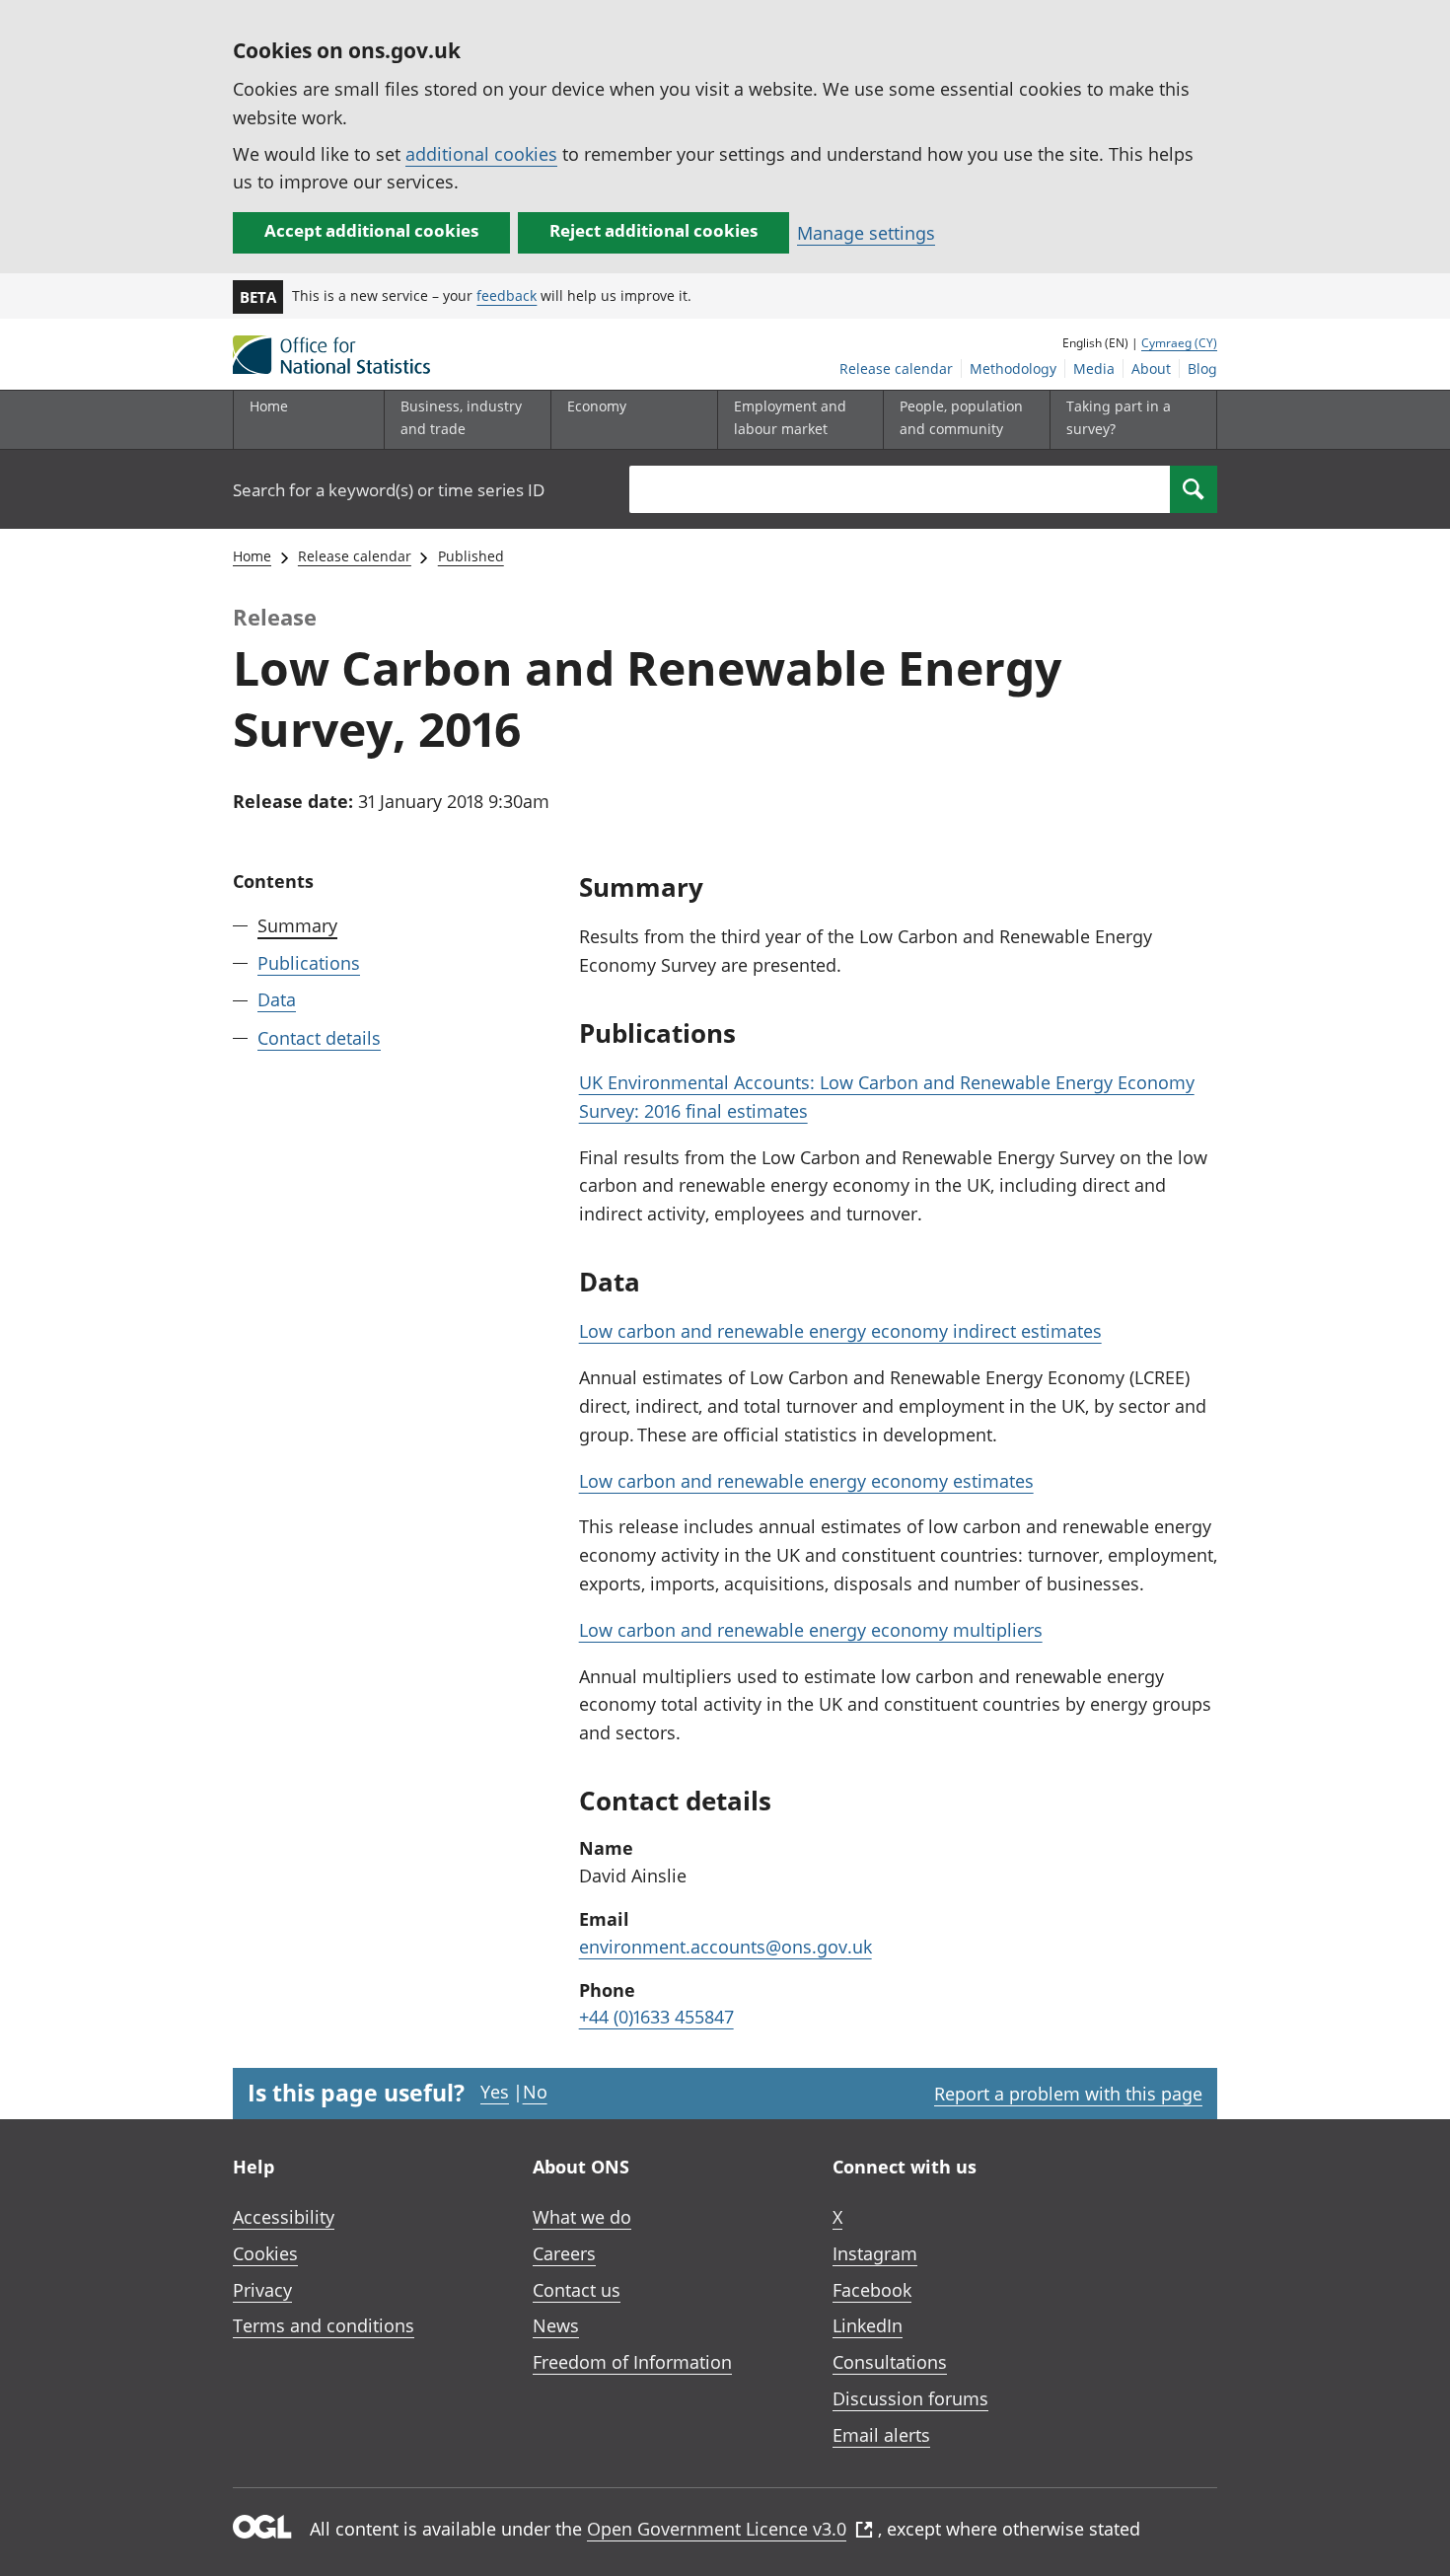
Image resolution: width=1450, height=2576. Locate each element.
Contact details (319, 1037)
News (556, 2325)
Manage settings (866, 233)
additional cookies (481, 154)
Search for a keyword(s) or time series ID (389, 490)
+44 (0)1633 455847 (656, 2017)
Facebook (872, 2290)
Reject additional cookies (653, 230)
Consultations (890, 2362)
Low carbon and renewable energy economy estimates (806, 1481)
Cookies (265, 2253)
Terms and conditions (324, 2325)
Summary (297, 925)
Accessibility (284, 2217)
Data (277, 999)
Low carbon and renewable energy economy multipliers (811, 1630)
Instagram (875, 2253)
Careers (564, 2253)
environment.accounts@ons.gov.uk (725, 1947)
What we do (582, 2217)
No (535, 2092)
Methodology (1013, 368)
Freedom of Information (632, 2362)
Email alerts (881, 2435)
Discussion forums (910, 2398)
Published (471, 556)
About (1151, 368)
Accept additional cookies (371, 230)
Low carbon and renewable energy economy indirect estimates (840, 1331)
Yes (495, 2092)
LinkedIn (868, 2325)
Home (269, 406)
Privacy (262, 2290)
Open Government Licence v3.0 (717, 2529)
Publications (309, 963)
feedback (507, 295)
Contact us (577, 2290)
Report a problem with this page (1068, 2094)
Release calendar (896, 368)
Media (1094, 368)
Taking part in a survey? (1119, 417)
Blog (1202, 368)
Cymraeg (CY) (1179, 343)
